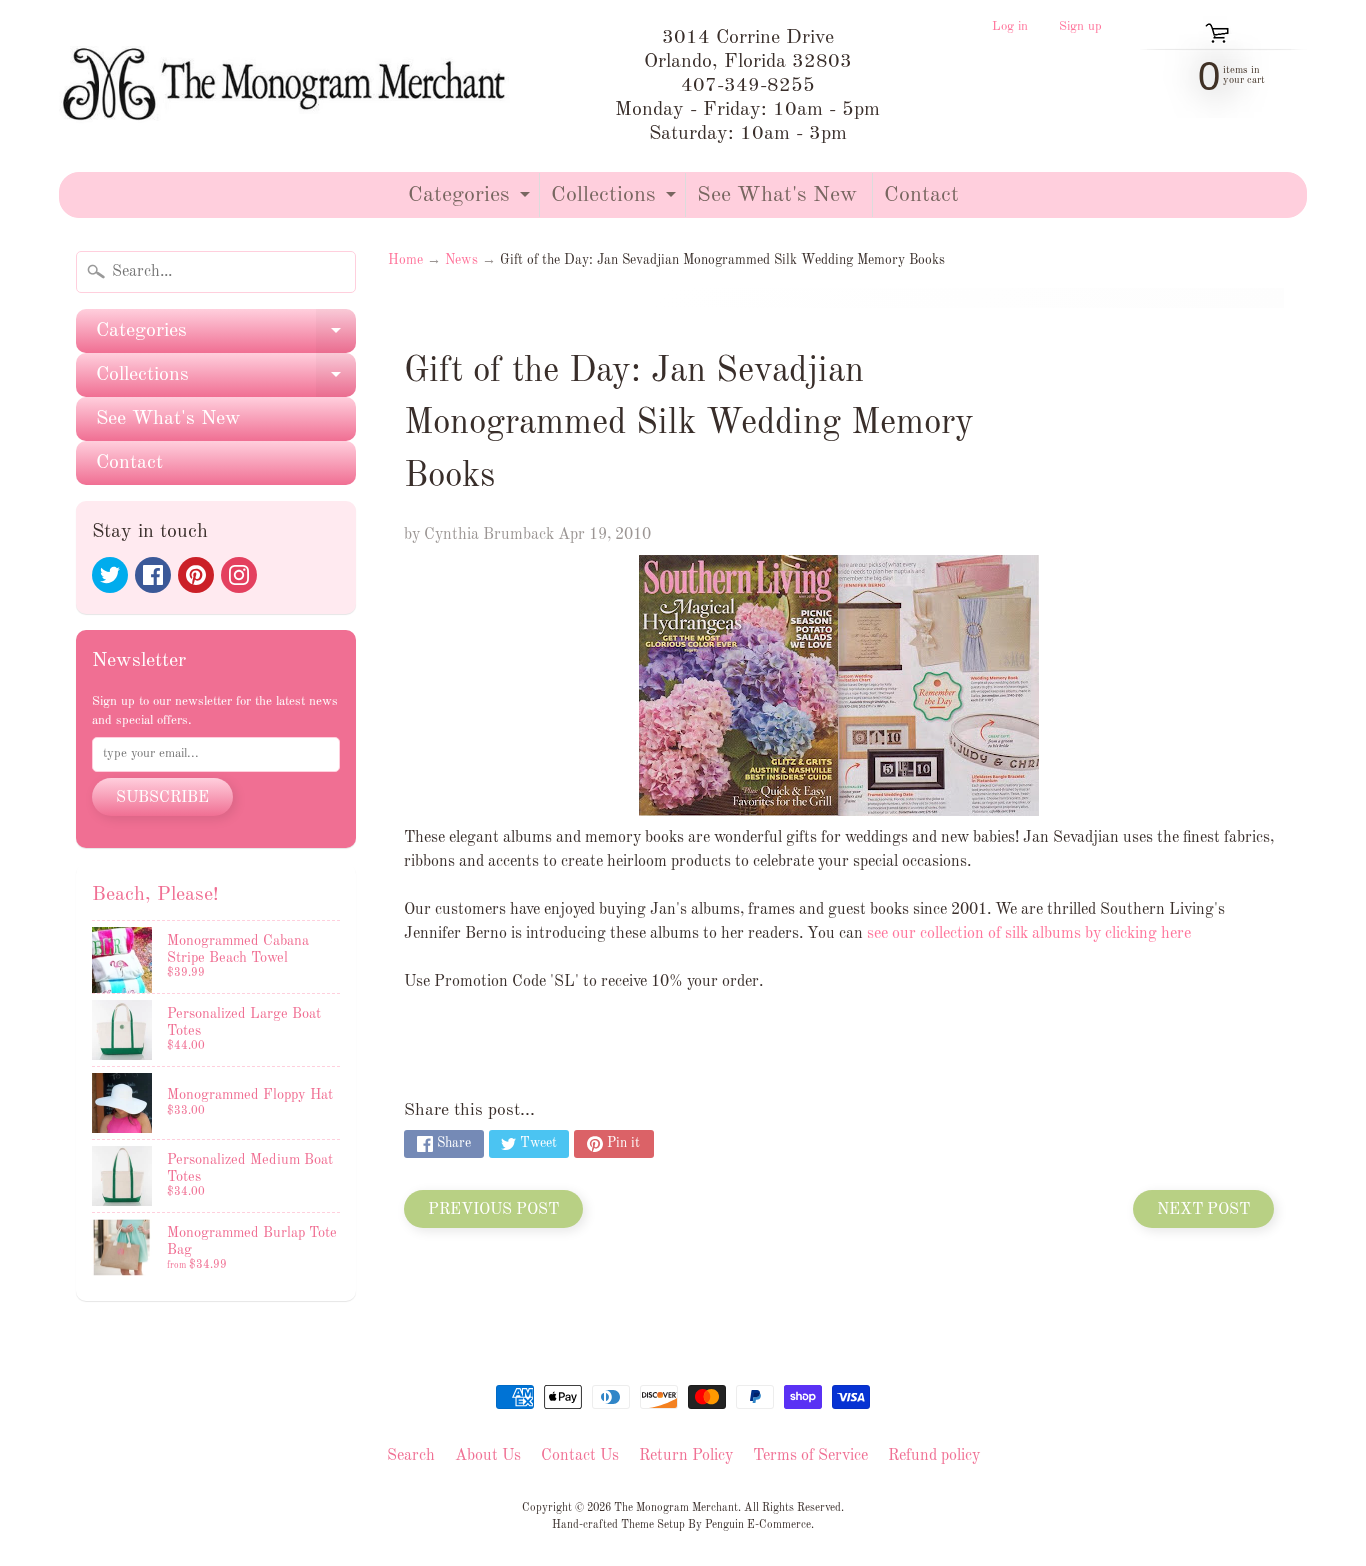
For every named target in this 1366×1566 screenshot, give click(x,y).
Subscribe (162, 798)
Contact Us (580, 1456)
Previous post (493, 1210)
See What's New (777, 195)
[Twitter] (110, 575)
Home (405, 260)
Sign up (1080, 27)
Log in (1010, 27)
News (461, 260)
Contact (921, 195)
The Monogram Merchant (676, 1508)
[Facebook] (153, 575)
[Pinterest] (196, 575)
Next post (1203, 1210)
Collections (616, 200)
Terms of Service (810, 1456)
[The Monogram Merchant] (288, 86)
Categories (471, 200)
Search (411, 1456)
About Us (488, 1456)
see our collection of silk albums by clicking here (1029, 934)
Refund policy (934, 1456)
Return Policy (686, 1456)
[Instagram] (239, 575)
